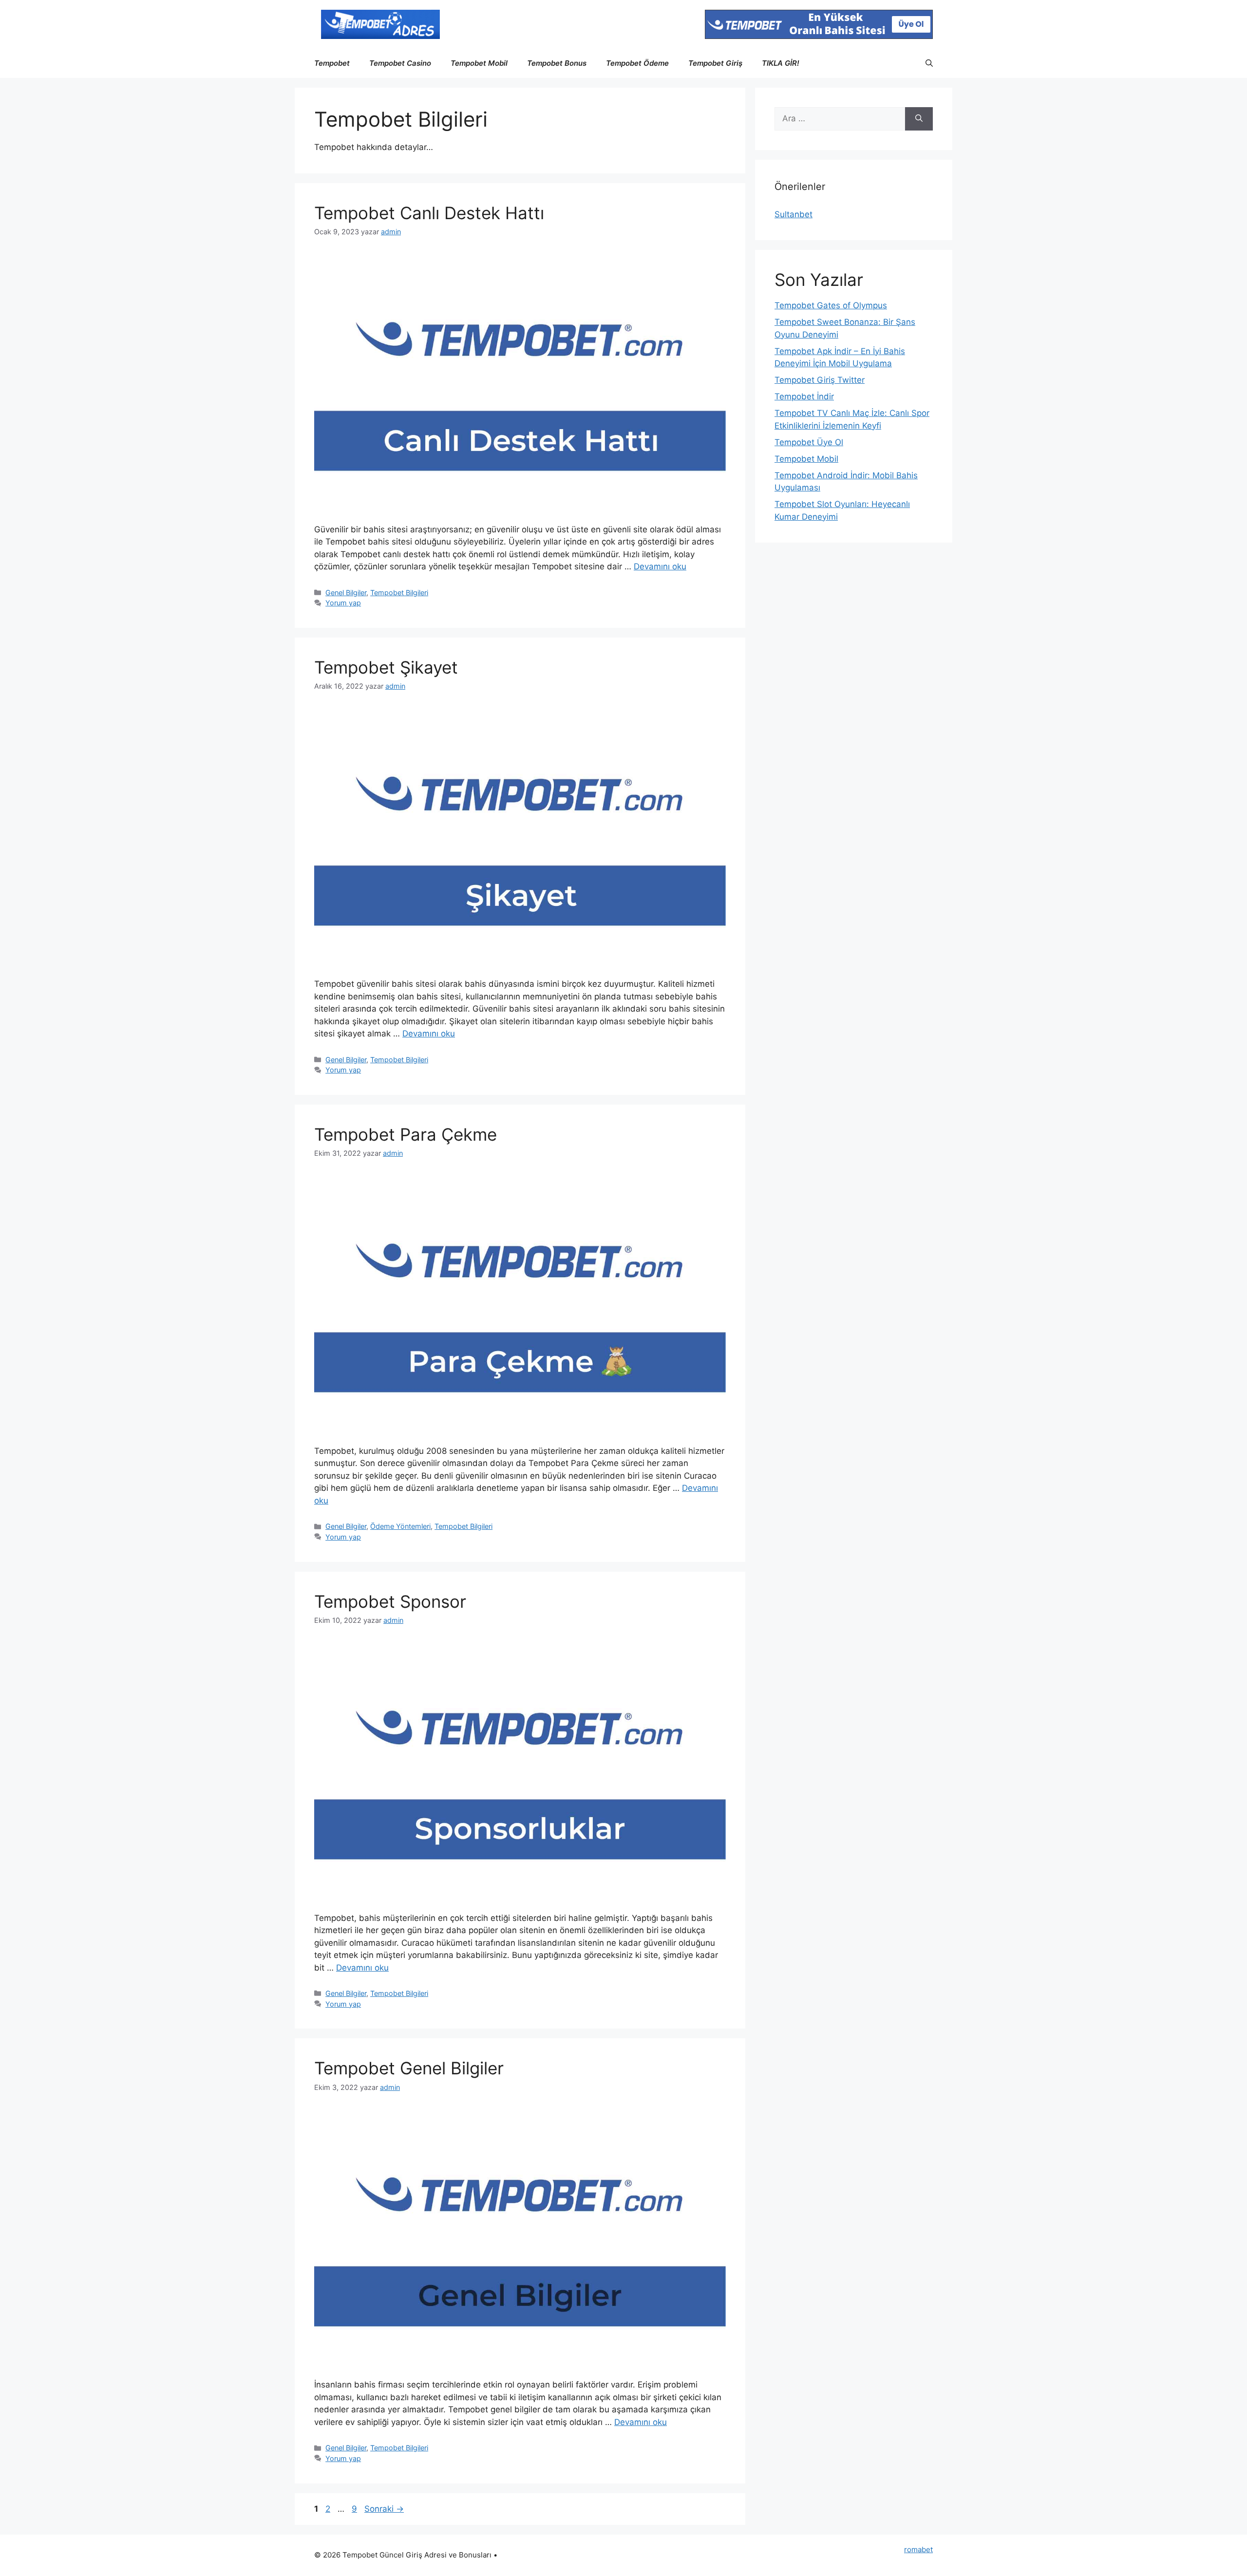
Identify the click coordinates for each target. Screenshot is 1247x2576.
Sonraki (384, 2509)
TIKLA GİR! (781, 63)
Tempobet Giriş (715, 63)
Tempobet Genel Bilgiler (409, 2068)
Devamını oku (660, 566)
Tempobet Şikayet (386, 667)
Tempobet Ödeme (637, 63)
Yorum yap (343, 603)
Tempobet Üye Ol (809, 442)
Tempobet (332, 63)
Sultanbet (794, 214)
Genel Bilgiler (346, 592)
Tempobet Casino (400, 63)
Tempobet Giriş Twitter (820, 380)
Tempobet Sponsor (393, 1601)
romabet (918, 2549)
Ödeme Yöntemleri (400, 1526)
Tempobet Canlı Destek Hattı (429, 213)
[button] (929, 63)
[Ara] (919, 119)
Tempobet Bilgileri (399, 592)
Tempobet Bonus (557, 63)
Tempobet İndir (804, 396)
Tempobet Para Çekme (408, 1134)
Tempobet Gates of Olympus (831, 305)
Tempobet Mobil (479, 63)
